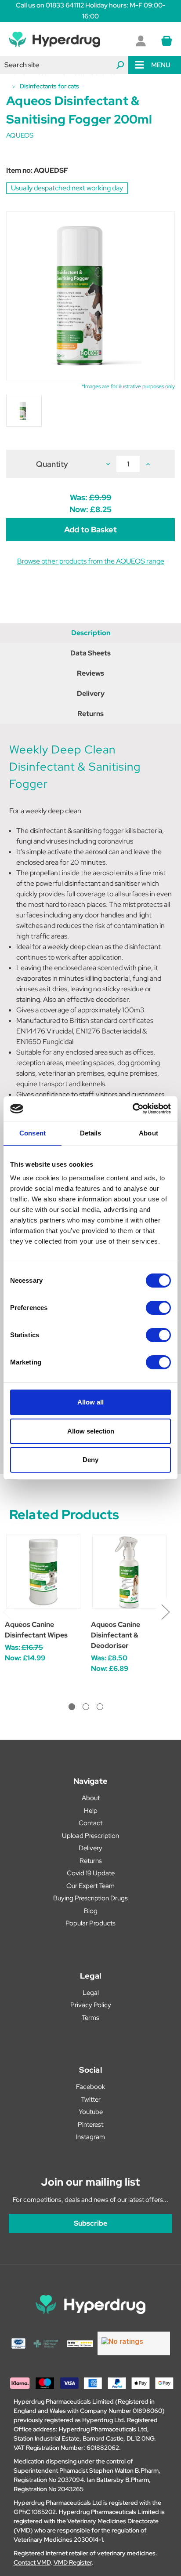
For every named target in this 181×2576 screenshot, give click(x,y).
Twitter (91, 2099)
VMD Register (73, 2562)
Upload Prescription (90, 1836)
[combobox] (64, 65)
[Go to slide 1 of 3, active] (72, 1707)
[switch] (158, 1308)
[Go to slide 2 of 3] (86, 1707)
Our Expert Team (90, 1886)
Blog (91, 1911)
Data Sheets (90, 653)
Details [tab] (91, 1133)
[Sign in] (141, 41)
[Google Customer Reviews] (134, 2343)
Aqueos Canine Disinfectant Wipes (36, 1630)
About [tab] (148, 1133)
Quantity (52, 464)
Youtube (91, 2112)
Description (91, 633)
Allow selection (91, 1431)
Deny (90, 1460)
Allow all (90, 1402)
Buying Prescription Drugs (90, 1898)
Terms (90, 2018)
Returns (90, 714)
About (91, 1798)
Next (165, 1611)
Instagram (90, 2137)
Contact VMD (32, 2562)
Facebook (90, 2087)
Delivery (91, 693)
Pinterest (90, 2125)
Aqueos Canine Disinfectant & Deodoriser (116, 1635)
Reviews (90, 673)
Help (91, 1811)
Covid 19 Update (91, 1873)
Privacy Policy (91, 2005)
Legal (91, 1993)
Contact (90, 1823)
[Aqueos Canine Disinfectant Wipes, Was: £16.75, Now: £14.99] (43, 1572)
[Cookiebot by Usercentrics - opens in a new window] (132, 1109)
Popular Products (90, 1923)
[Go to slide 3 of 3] (100, 1707)
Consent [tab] (33, 1133)
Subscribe (90, 2223)
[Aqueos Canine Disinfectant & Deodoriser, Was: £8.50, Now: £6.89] (129, 1572)
